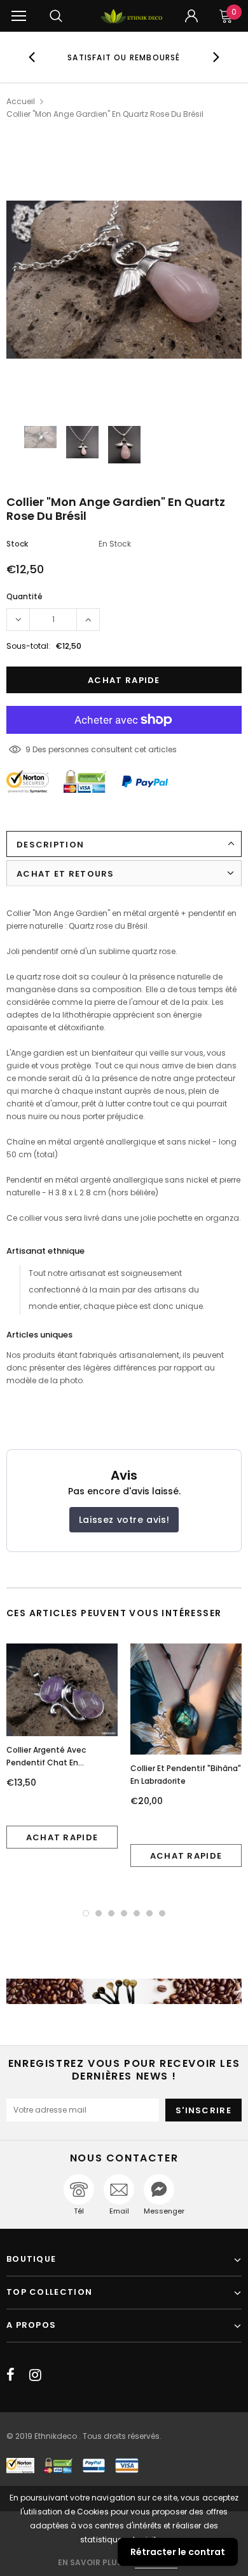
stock (17, 544)
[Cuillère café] (124, 1991)
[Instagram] (35, 2375)
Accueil (21, 101)
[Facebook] (10, 2375)
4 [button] (124, 1913)
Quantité (24, 596)
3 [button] (111, 1913)
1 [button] (86, 1913)
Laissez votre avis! (124, 1520)
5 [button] (137, 1913)
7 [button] (162, 1913)
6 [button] (149, 1913)
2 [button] (99, 1913)
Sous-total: (28, 646)
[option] (124, 57)
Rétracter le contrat (178, 2552)
